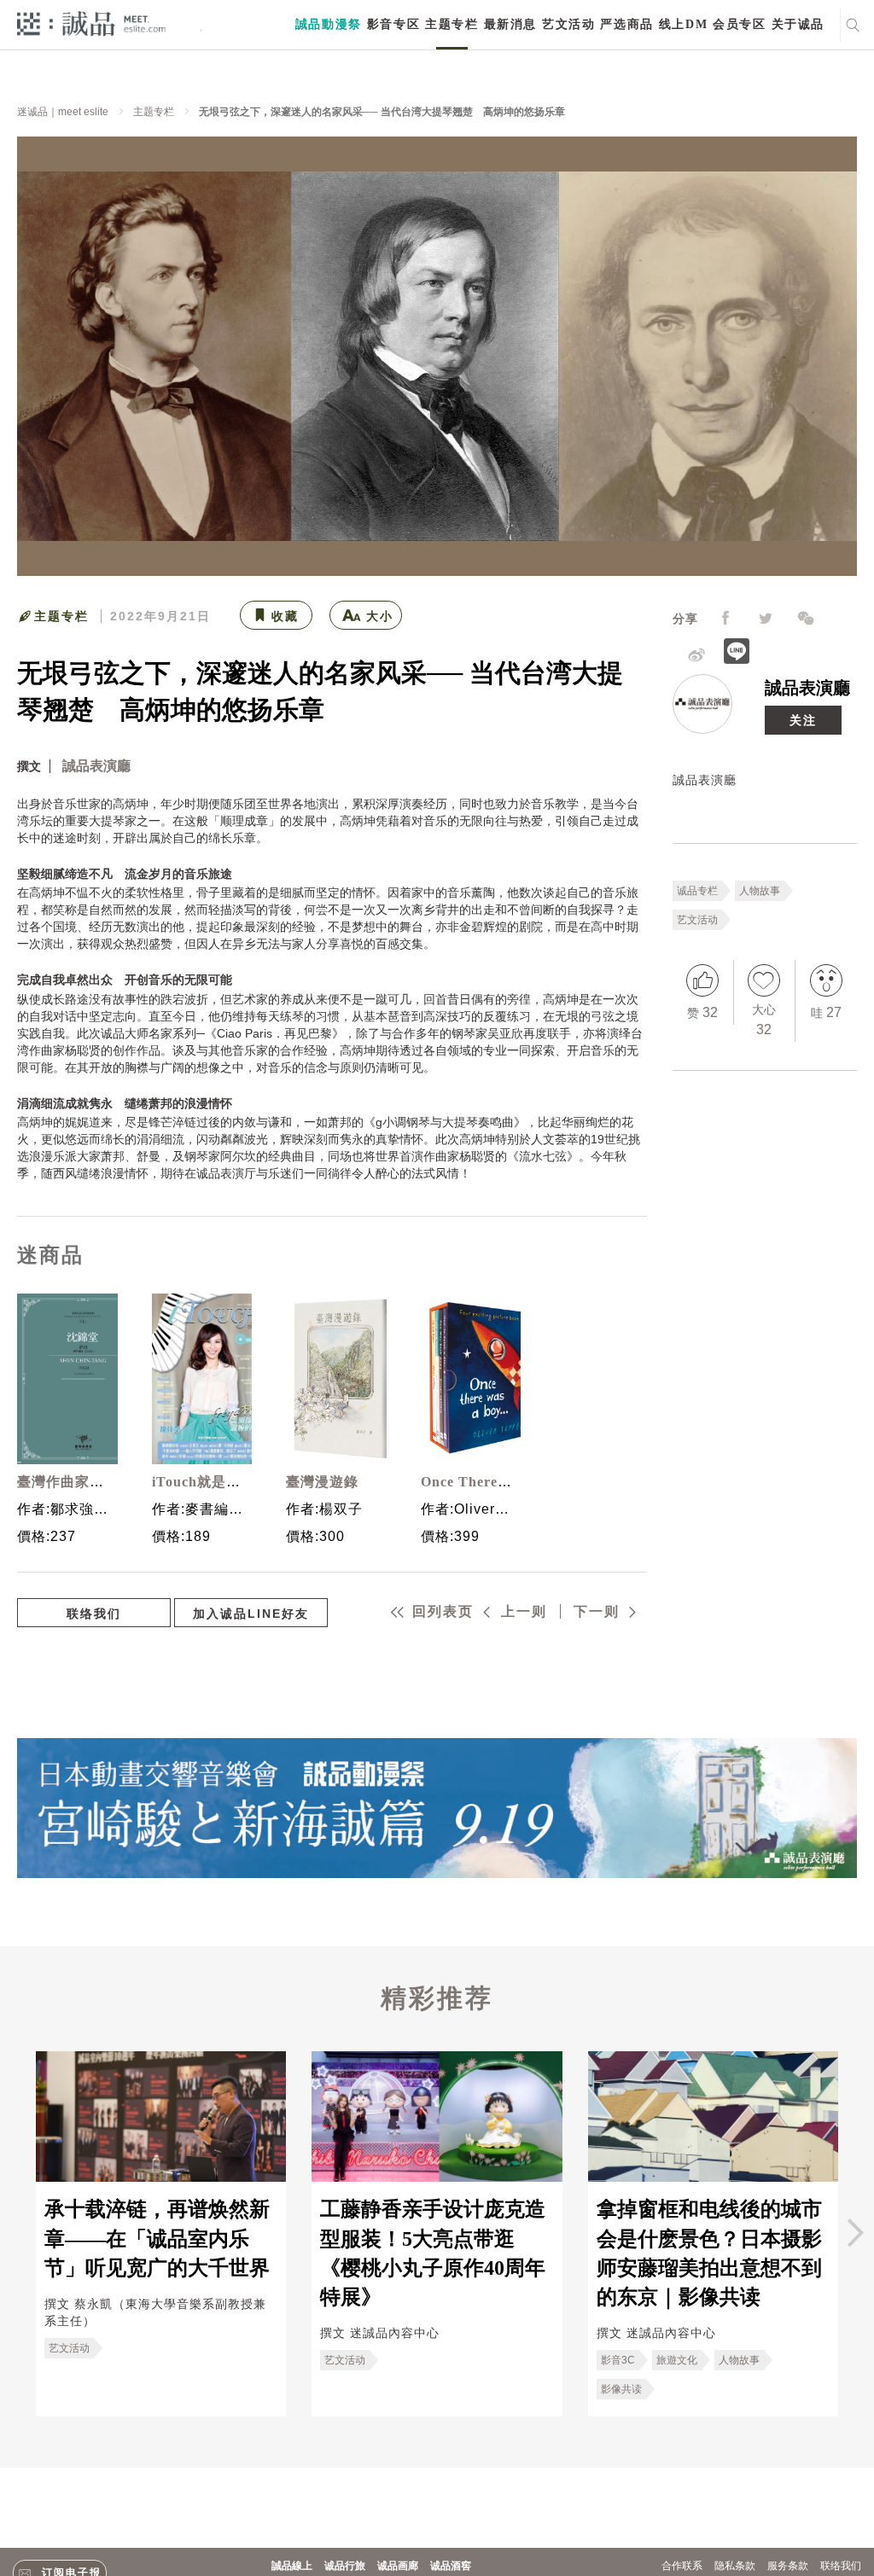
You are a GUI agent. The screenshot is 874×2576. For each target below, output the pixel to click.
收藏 (285, 616)
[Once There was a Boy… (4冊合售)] (467, 1379)
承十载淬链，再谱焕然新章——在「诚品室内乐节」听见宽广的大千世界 (157, 2239)
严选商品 (626, 24)
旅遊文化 (677, 2360)
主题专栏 (452, 24)
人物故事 (760, 891)
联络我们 (94, 1614)
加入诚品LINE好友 (251, 1614)
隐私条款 (735, 2566)
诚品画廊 (398, 2566)
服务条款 (788, 2566)
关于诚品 (798, 24)
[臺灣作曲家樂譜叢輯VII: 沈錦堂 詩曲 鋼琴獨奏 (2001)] (63, 1379)
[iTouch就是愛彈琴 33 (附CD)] (198, 1379)
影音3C (618, 2360)
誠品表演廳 (807, 688)
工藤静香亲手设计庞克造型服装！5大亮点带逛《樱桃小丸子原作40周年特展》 (433, 2253)
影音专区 (393, 24)
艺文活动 (568, 24)
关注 (803, 720)
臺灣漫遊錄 (322, 1482)
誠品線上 (292, 2566)
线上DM (683, 24)
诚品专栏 (697, 891)
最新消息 (510, 24)
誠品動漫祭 (329, 24)
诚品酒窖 (451, 2566)
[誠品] (91, 23)
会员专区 (739, 24)
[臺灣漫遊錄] (332, 1379)
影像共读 (621, 2389)
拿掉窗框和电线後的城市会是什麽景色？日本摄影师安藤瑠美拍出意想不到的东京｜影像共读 (709, 2253)
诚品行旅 (345, 2566)
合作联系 (682, 2566)
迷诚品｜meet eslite (63, 112)
